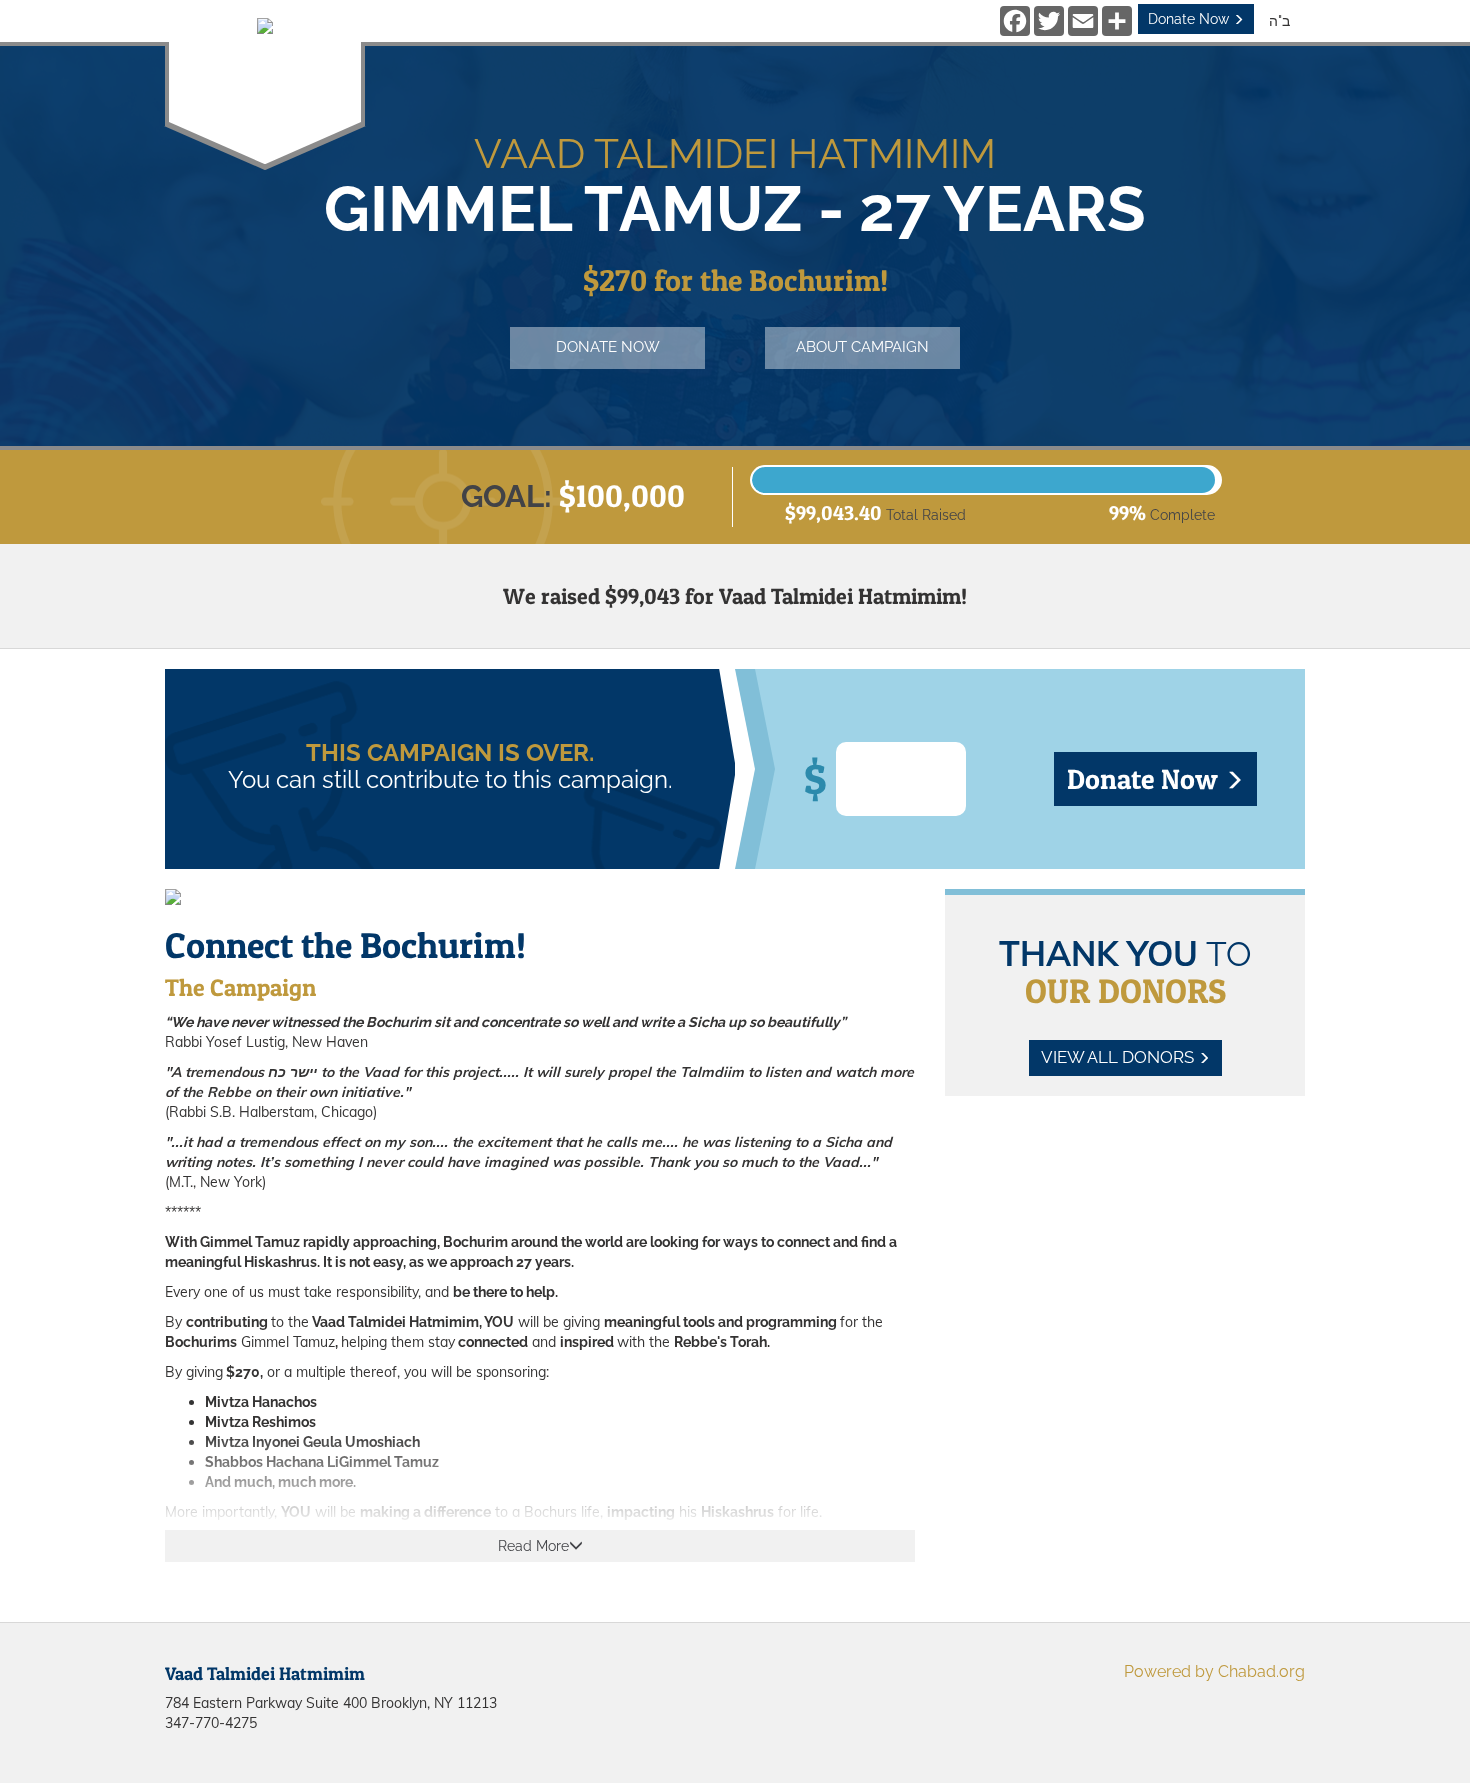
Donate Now (1190, 19)
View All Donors (1119, 1057)
